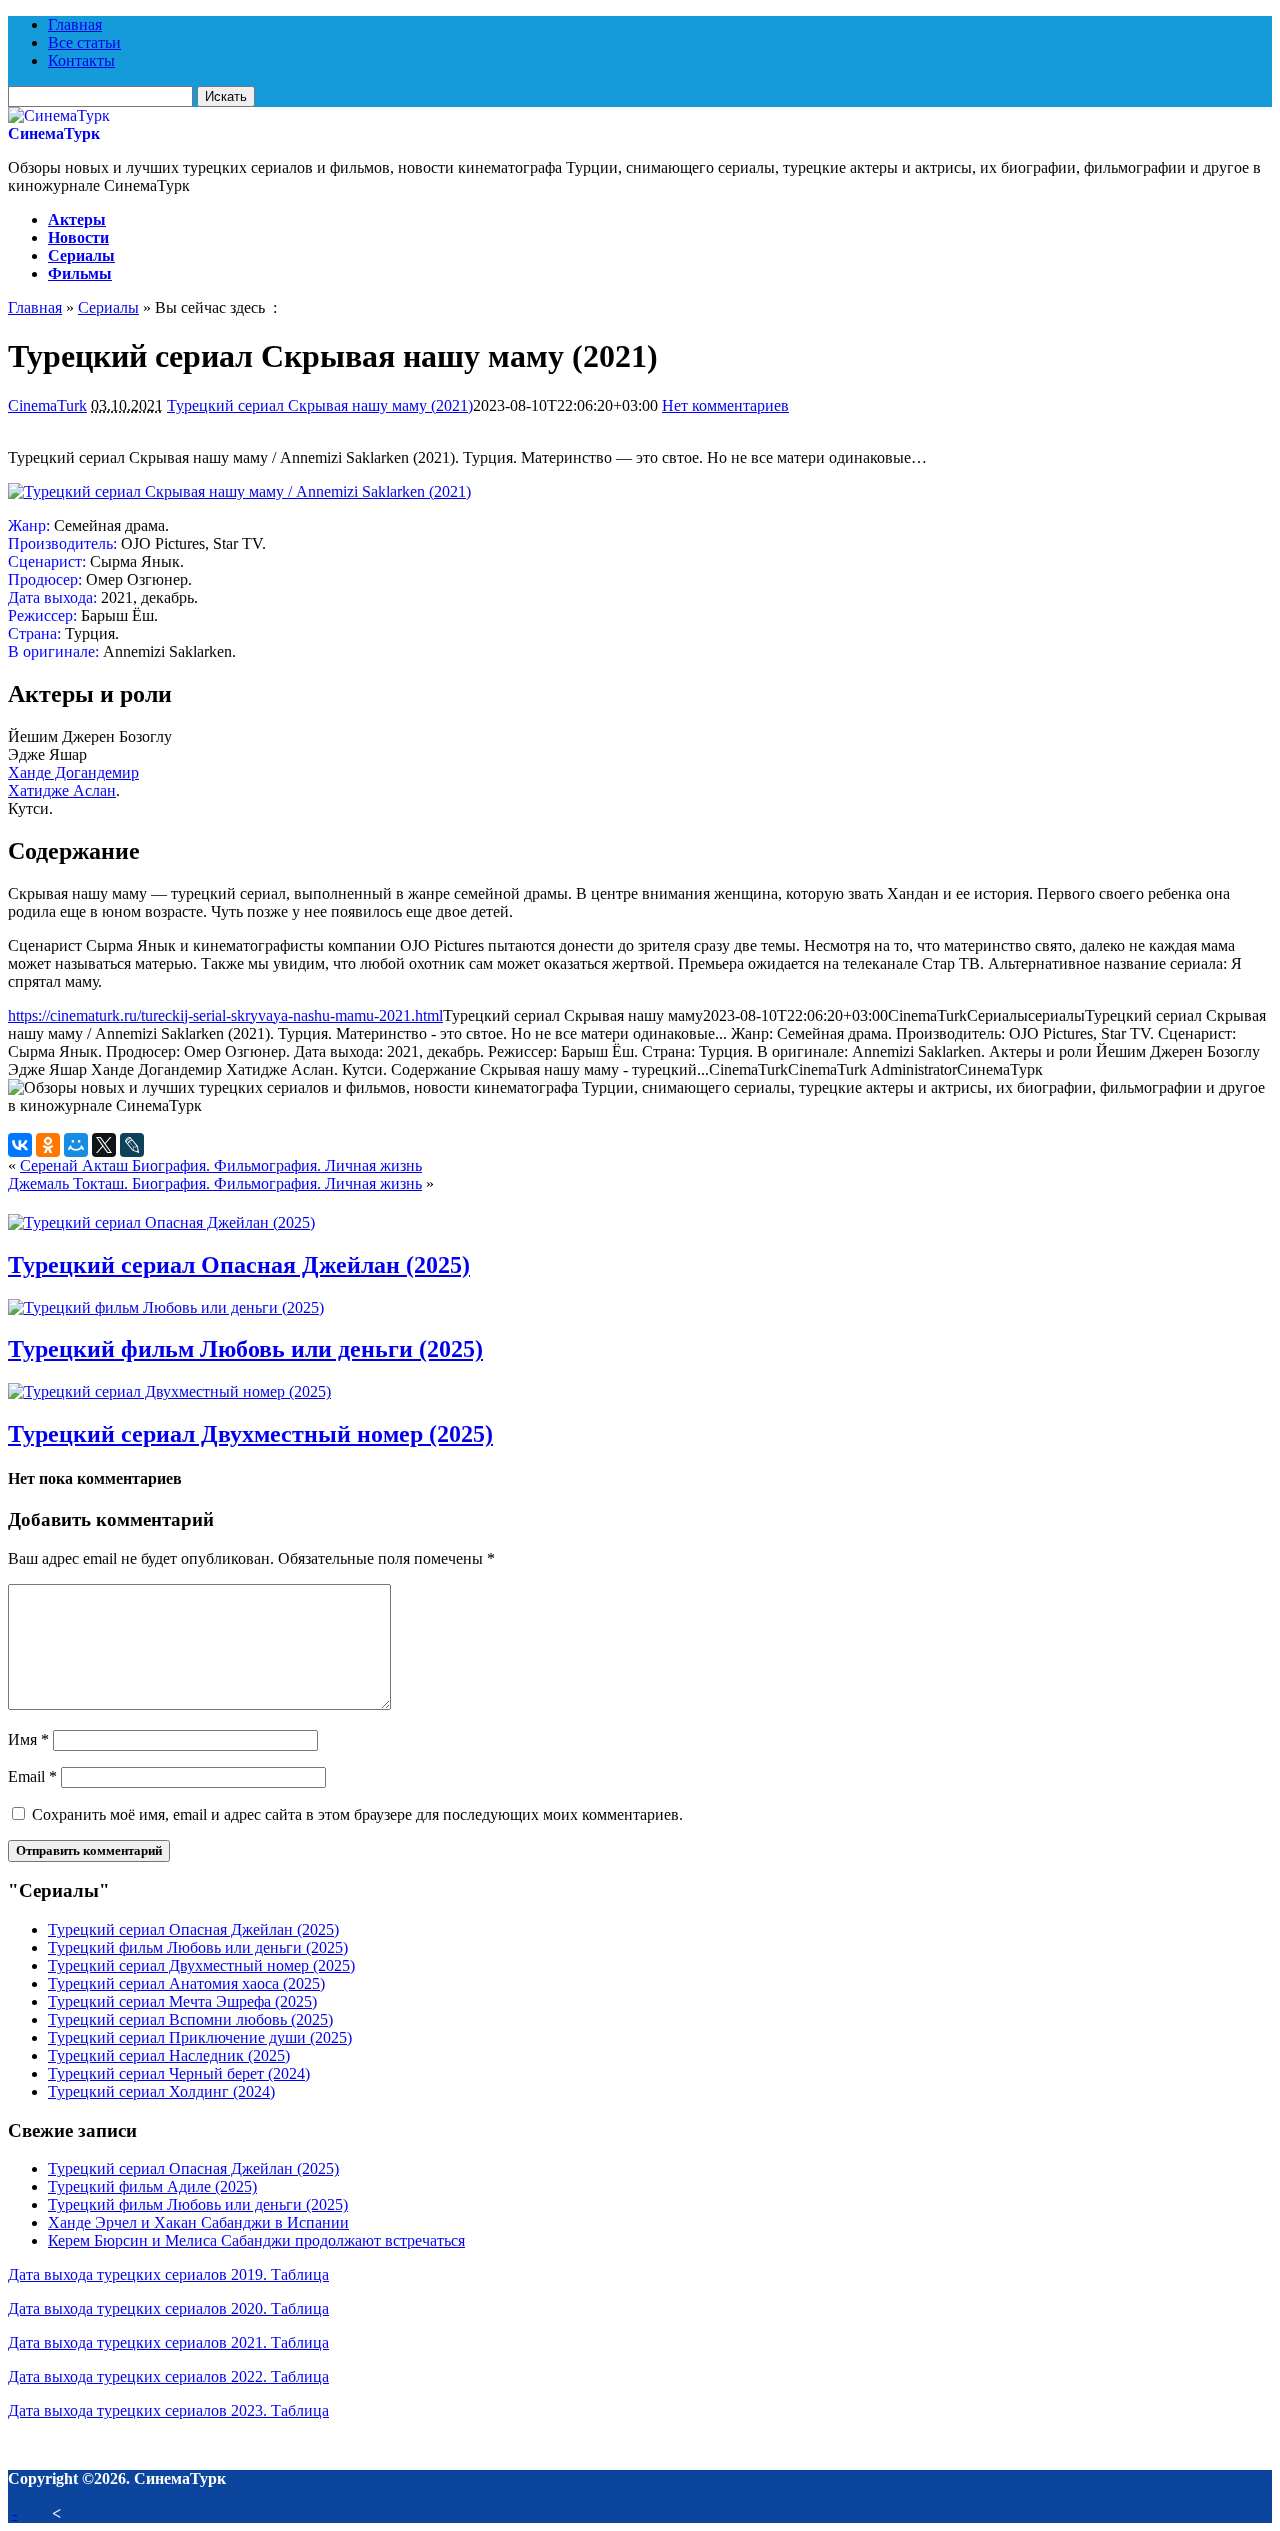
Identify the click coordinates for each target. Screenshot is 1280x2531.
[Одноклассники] (48, 1145)
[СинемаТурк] (59, 115)
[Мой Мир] (76, 1145)
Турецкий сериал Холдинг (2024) (161, 2091)
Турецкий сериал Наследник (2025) (169, 2055)
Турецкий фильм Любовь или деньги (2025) (245, 1349)
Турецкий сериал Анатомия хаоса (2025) (186, 1983)
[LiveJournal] (132, 1145)
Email (32, 1776)
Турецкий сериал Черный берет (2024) (179, 2073)
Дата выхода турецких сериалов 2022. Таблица (168, 2376)
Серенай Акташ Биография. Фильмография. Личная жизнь (221, 1165)
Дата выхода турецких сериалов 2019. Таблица (168, 2274)
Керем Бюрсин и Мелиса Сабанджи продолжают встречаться (256, 2240)
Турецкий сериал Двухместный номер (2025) (250, 1434)
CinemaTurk (47, 405)
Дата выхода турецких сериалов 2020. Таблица (168, 2308)
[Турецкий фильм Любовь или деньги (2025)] (166, 1307)
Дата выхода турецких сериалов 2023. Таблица (168, 2410)
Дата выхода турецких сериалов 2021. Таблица (168, 2342)
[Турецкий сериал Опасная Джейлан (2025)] (161, 1222)
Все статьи (84, 42)
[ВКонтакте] (20, 1145)
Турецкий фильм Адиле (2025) (152, 2186)
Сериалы (81, 255)
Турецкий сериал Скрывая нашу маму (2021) (320, 405)
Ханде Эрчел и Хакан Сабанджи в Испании (198, 2222)
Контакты (81, 60)
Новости (78, 237)
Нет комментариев (725, 405)
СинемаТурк (54, 133)
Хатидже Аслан (62, 790)
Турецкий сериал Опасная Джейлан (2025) (239, 1265)
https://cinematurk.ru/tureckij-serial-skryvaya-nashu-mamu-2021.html (225, 1015)
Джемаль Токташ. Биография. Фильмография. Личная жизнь (215, 1183)
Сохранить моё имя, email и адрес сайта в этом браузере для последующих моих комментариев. (357, 1814)
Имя (28, 1739)
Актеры (77, 219)
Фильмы (80, 273)
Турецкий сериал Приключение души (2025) (200, 2037)
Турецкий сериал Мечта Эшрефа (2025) (182, 2001)
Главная (75, 24)
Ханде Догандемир (73, 772)
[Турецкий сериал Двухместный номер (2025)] (169, 1391)
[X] (104, 1145)
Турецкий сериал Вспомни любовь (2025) (190, 2019)
